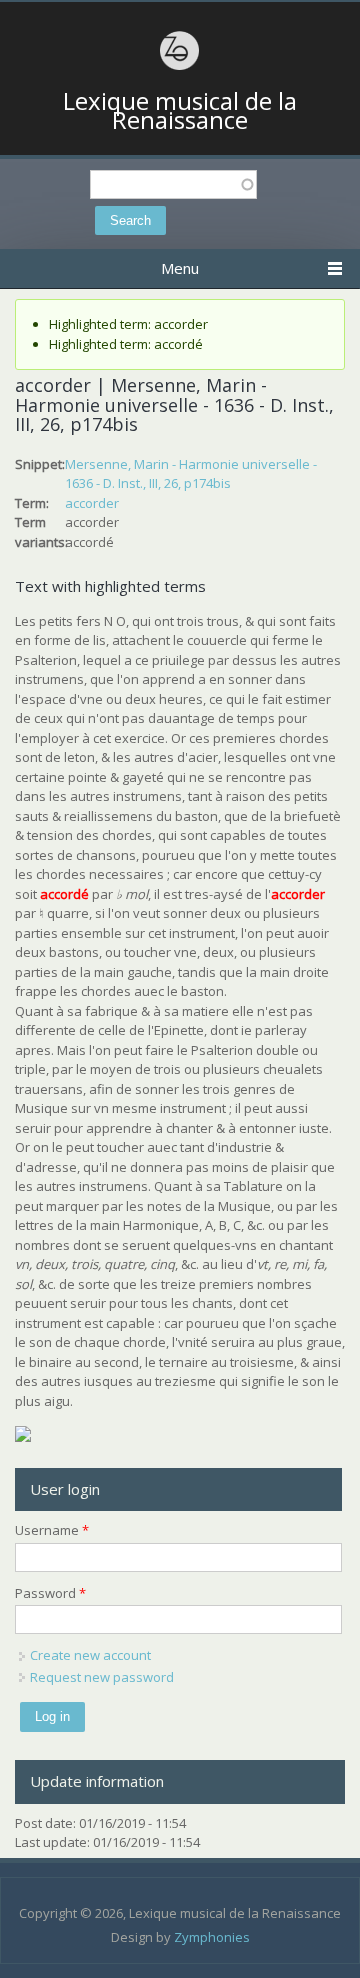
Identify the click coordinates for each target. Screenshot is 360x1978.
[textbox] (173, 184)
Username (52, 1530)
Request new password (102, 1677)
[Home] (180, 67)
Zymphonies (212, 1937)
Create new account (90, 1655)
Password (50, 1593)
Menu (180, 268)
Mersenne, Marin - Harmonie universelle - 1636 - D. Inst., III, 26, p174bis (191, 474)
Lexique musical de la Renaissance (180, 110)
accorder (92, 503)
